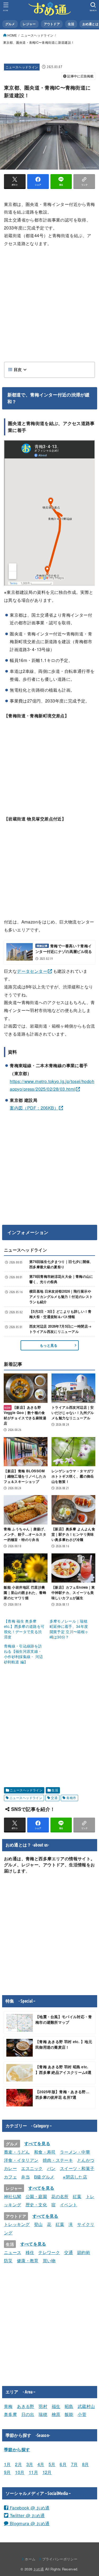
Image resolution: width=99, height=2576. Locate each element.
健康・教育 (28, 2260)
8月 (86, 2464)
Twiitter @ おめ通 (26, 2515)
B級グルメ (44, 2177)
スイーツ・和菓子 (77, 2168)
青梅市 (71, 1798)
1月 (7, 2464)
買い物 (49, 2260)
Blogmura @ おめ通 (29, 2523)
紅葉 (77, 2196)
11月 (33, 2472)
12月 (47, 2472)
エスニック (32, 2168)
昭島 (69, 2406)
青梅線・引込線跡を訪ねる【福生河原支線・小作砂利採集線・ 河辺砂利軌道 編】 (23, 1654)
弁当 (25, 2177)
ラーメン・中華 (75, 2152)
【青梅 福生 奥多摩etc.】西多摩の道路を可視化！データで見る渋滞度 (24, 1629)
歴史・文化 (36, 2204)
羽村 (43, 2406)
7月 (74, 2464)
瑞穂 (43, 2414)
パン (51, 2168)
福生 (56, 2406)
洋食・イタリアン (21, 2160)
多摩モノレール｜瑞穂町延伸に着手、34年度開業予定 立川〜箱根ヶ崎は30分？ (69, 1629)
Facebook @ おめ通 (29, 2508)
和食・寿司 (45, 2152)
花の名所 (60, 2196)
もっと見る (49, 1345)
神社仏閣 (13, 2196)
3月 (30, 2464)
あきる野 (26, 2406)
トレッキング (17, 2224)
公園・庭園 (36, 2196)
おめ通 (39, 2569)
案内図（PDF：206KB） (34, 1108)
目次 (18, 370)
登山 (38, 2224)
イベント (69, 2204)
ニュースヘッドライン (37, 35)
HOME (12, 35)
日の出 (28, 2414)
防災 (8, 2260)
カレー (10, 2168)
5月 (52, 2464)
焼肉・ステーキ (58, 2160)
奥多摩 (10, 2414)
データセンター (32, 971)
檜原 (56, 2414)
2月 (18, 2464)
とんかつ (86, 2160)
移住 (30, 2252)
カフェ (10, 2177)
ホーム (30, 2559)
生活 (55, 1790)
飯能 (69, 2414)
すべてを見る (37, 2143)
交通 (54, 1798)
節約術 (84, 2252)
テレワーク (49, 2252)
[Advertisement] (49, 304)
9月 (7, 2472)
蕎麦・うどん (17, 2152)
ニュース (13, 2252)
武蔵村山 (86, 2406)
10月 (20, 2472)
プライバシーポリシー (60, 2559)
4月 (41, 2464)
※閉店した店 (75, 2177)
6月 (63, 2464)
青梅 (8, 2406)
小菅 (82, 2414)
